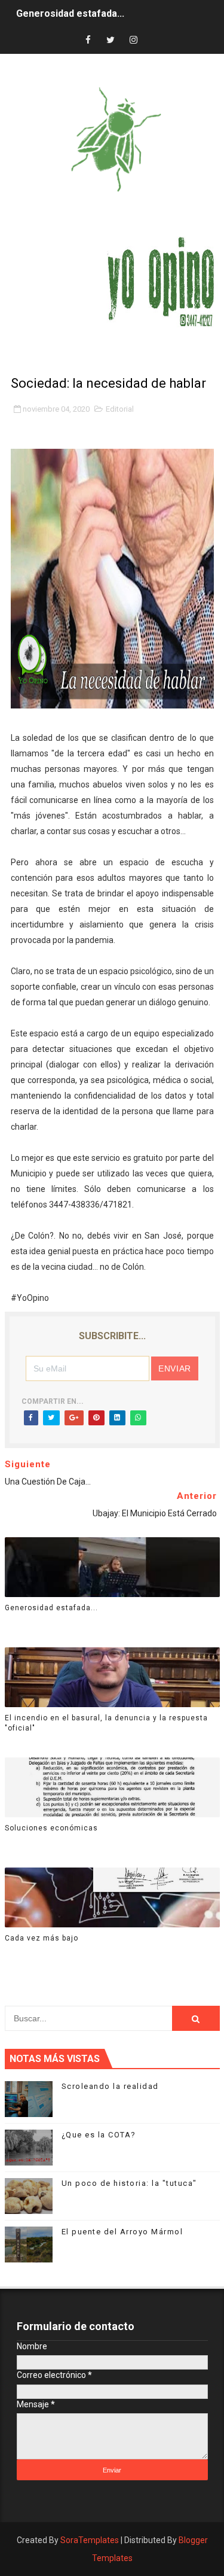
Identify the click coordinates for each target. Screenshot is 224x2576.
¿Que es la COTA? (99, 2135)
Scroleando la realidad (110, 2086)
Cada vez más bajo (42, 1938)
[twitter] (111, 40)
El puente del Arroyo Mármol (122, 2232)
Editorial (120, 409)
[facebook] (88, 40)
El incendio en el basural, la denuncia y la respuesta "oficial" (106, 1723)
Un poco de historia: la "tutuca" (129, 2183)
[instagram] (133, 40)
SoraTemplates (90, 2540)
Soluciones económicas (51, 1828)
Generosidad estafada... (70, 13)
